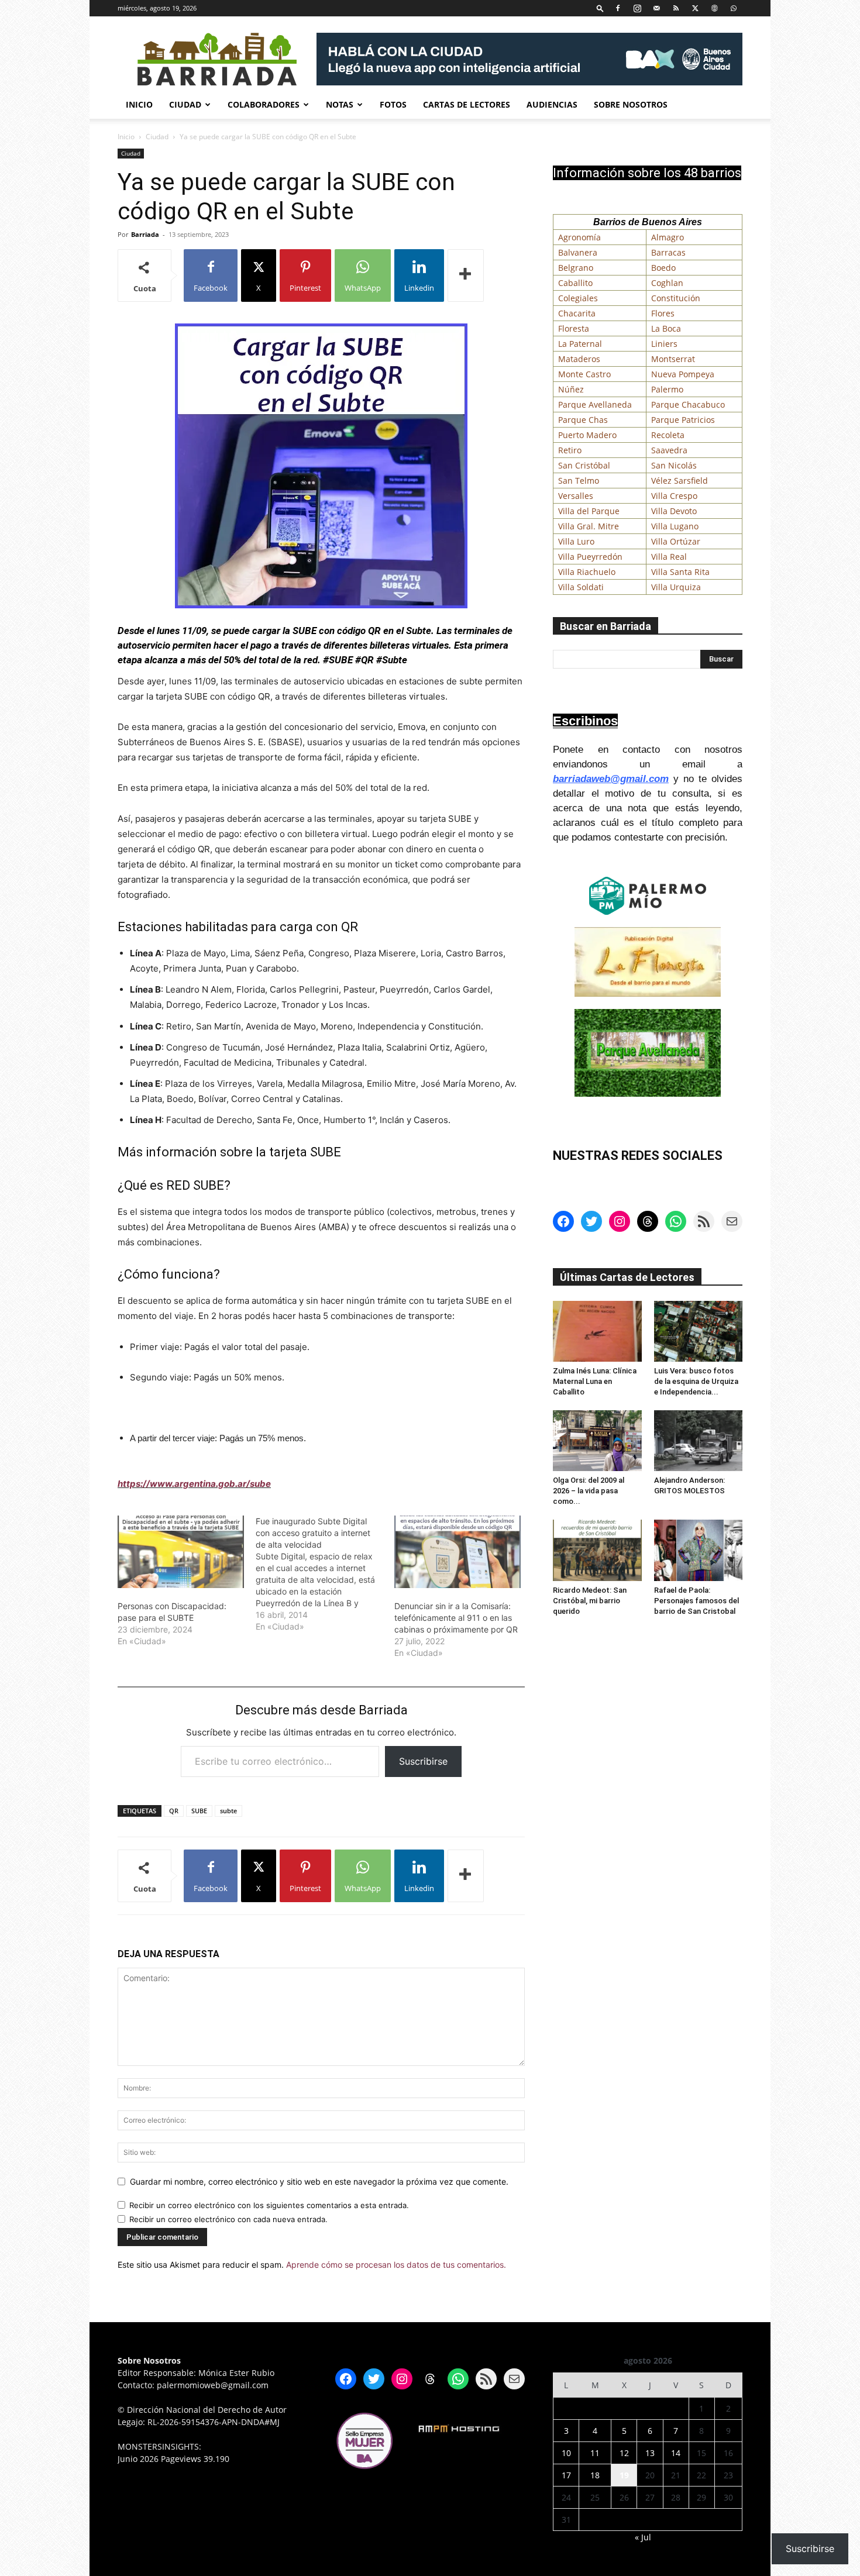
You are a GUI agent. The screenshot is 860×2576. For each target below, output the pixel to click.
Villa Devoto (674, 511)
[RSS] (676, 8)
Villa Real (669, 557)
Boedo (663, 268)
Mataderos (579, 359)
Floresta (574, 328)
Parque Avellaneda (595, 404)
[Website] (714, 8)
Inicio (139, 104)
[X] (695, 8)
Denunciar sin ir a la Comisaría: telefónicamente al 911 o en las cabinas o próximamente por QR (456, 1618)
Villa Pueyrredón (590, 557)
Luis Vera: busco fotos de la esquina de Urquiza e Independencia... (696, 1381)
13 (650, 2453)
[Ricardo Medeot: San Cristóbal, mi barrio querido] (597, 1550)
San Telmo (579, 481)
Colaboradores (264, 104)
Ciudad (185, 104)
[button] (600, 8)
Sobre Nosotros (631, 104)
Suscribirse (423, 1761)
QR (174, 1811)
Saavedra (669, 450)
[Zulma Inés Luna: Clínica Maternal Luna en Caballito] (597, 1331)
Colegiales (578, 298)
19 (624, 2475)
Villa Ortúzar (676, 541)
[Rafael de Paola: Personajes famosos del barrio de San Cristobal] (699, 1550)
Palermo (667, 389)
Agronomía (579, 237)
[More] (466, 275)
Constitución (676, 298)
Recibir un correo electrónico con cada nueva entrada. (228, 2219)
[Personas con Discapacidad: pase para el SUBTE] (181, 1552)
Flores (663, 313)
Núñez (571, 389)
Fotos (393, 104)
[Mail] (656, 8)
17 (566, 2475)
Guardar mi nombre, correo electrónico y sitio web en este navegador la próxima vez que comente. (319, 2181)
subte (228, 1811)
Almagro (668, 237)
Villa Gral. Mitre (589, 526)
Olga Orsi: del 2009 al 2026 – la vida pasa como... (589, 1491)
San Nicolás (674, 465)
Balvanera (578, 252)
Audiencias (552, 104)
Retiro (570, 450)
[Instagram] (637, 8)
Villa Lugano (675, 526)
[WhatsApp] (734, 8)
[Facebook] (618, 8)
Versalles (576, 496)
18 (595, 2475)
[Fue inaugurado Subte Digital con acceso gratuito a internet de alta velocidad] (325, 1574)
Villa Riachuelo (587, 572)
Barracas (668, 252)
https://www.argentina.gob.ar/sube (194, 1484)
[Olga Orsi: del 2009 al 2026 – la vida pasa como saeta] (597, 1441)
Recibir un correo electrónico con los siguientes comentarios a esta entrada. (269, 2205)
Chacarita (577, 313)
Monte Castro (584, 374)
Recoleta (668, 435)
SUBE (199, 1811)
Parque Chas (583, 420)
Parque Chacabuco (688, 404)
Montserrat (673, 359)
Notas (340, 104)
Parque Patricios (683, 420)
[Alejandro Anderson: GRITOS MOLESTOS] (699, 1441)
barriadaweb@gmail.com (611, 779)
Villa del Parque (589, 511)
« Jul (643, 2537)
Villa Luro (576, 541)
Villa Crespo (674, 496)
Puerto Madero (587, 435)
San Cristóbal (584, 465)
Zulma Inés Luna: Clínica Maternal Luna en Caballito (595, 1381)
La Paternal (580, 344)
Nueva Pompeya (683, 374)
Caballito (575, 283)
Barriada (145, 234)
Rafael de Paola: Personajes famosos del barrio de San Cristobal (696, 1601)
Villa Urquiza (676, 587)
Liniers (664, 344)
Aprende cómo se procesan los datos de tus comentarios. (396, 2265)
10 (566, 2453)
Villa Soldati (581, 587)
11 (595, 2453)
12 (624, 2453)
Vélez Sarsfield (680, 481)
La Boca (666, 328)
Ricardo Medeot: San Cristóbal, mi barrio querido (590, 1601)
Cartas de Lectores (467, 104)
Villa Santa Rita (680, 572)
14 (676, 2453)
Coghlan (667, 283)
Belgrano (576, 268)
